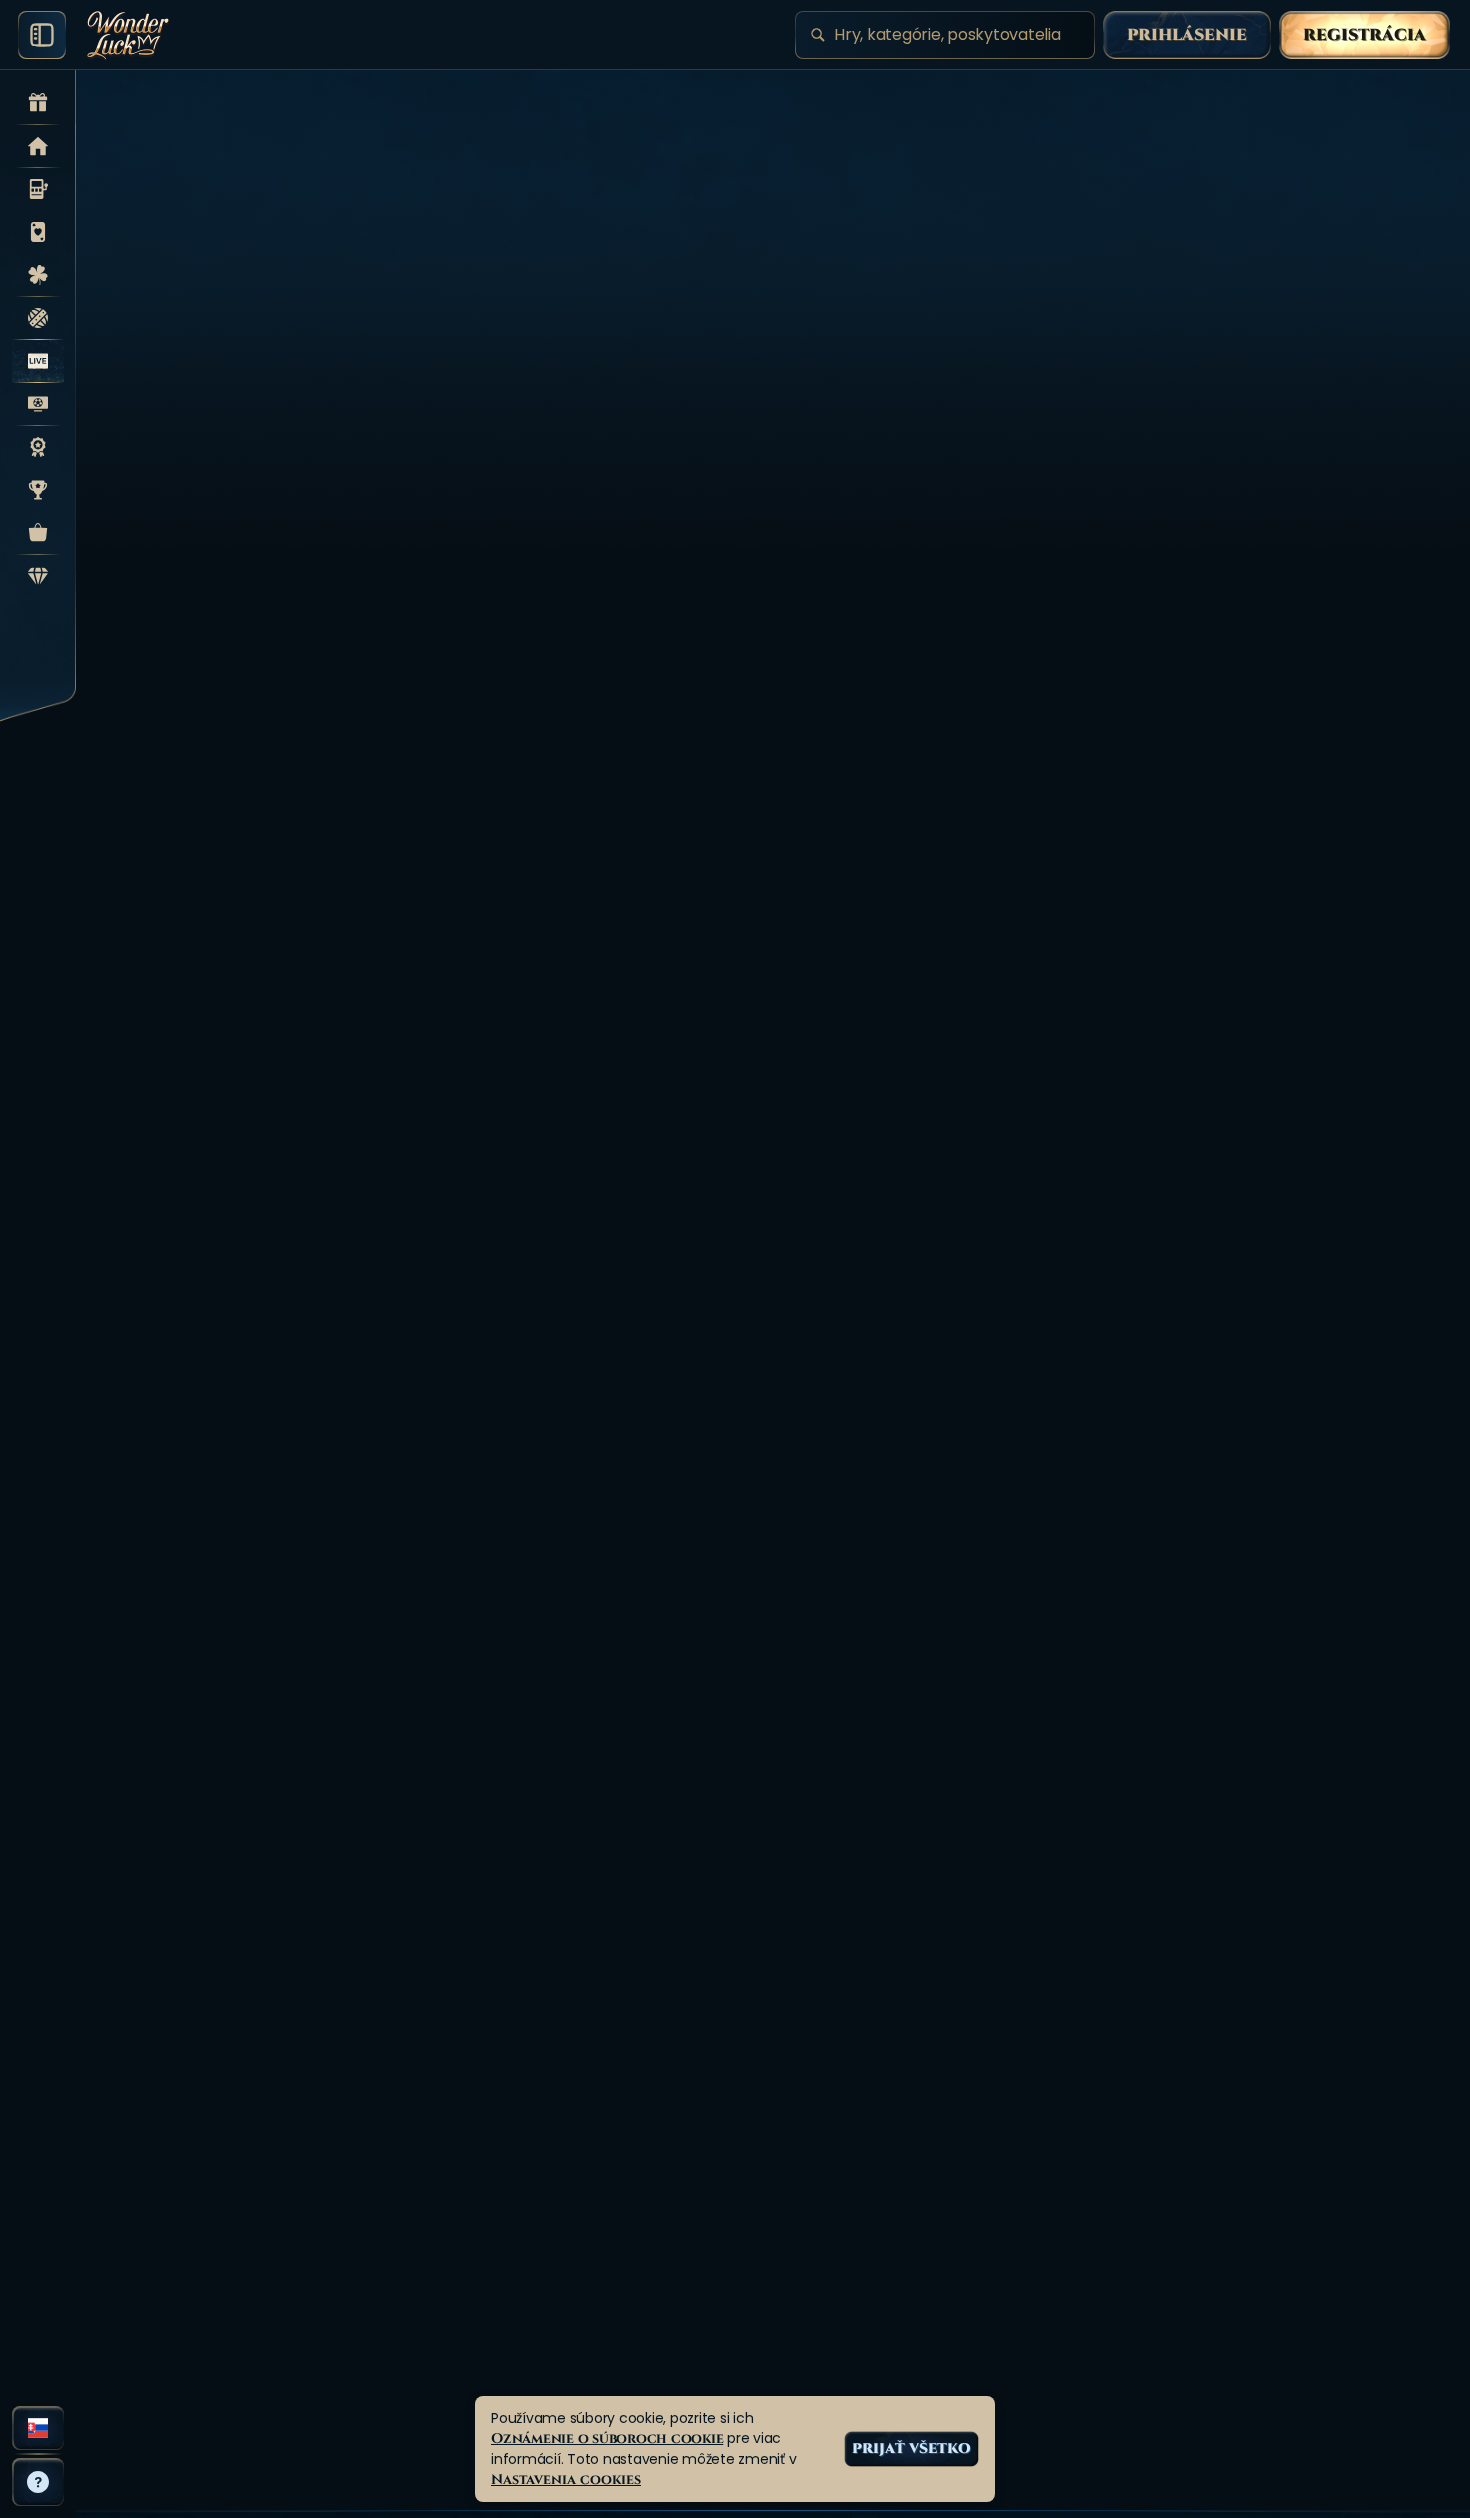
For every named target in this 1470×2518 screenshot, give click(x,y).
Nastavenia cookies (566, 2479)
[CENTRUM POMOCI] (38, 2482)
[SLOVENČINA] (38, 2428)
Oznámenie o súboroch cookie (607, 2438)
